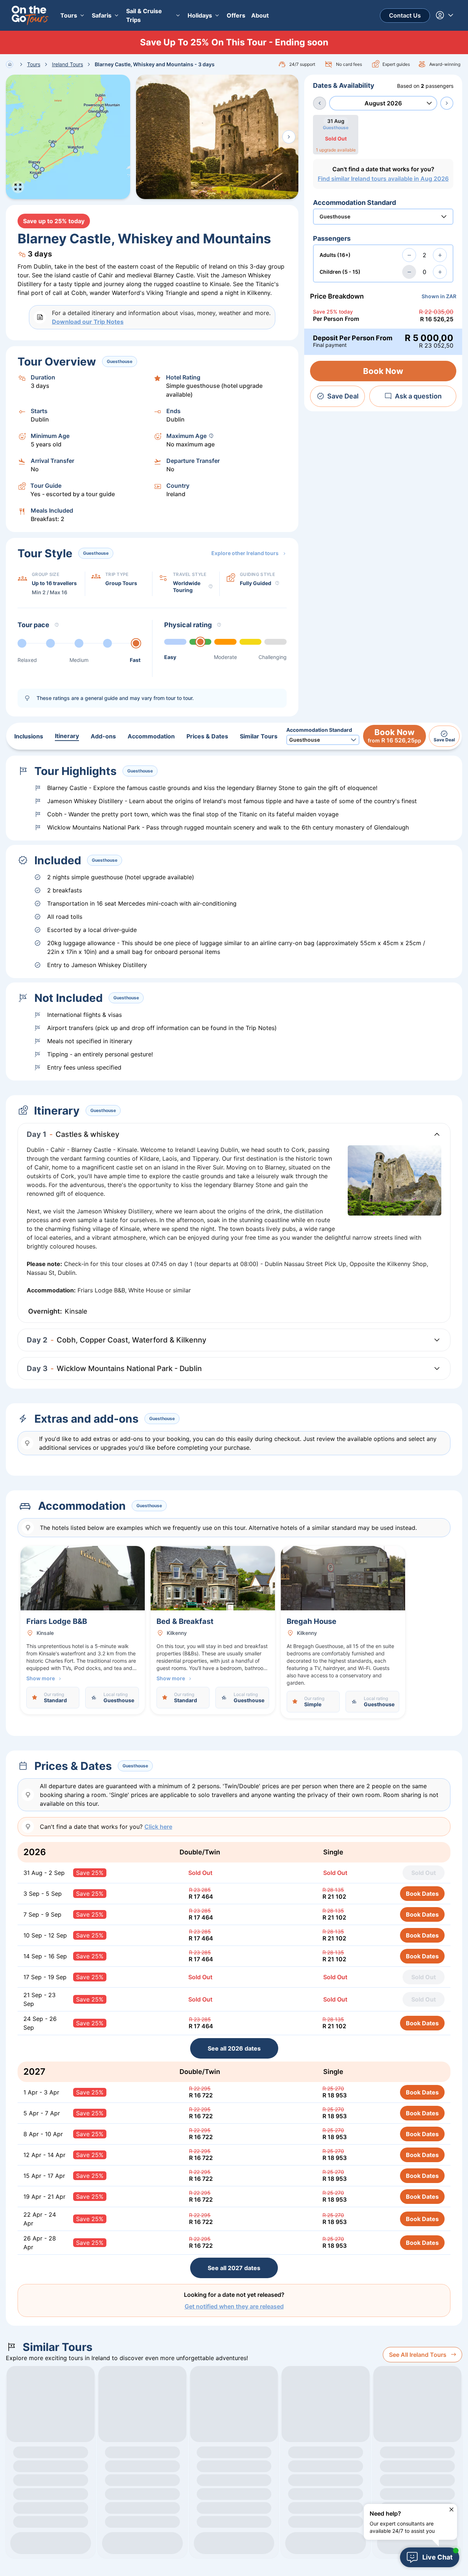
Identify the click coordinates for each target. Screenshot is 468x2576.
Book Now (383, 371)
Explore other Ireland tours (245, 553)
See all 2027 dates (234, 2268)
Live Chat (437, 2557)
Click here (158, 1827)
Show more (41, 1678)
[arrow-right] (447, 103)
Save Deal (343, 396)
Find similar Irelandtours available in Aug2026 (383, 179)
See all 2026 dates (234, 2048)
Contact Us (405, 15)
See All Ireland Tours (418, 2355)
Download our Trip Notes (88, 322)
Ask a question (418, 396)
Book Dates (422, 1894)
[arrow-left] (320, 103)
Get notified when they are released (234, 2306)
